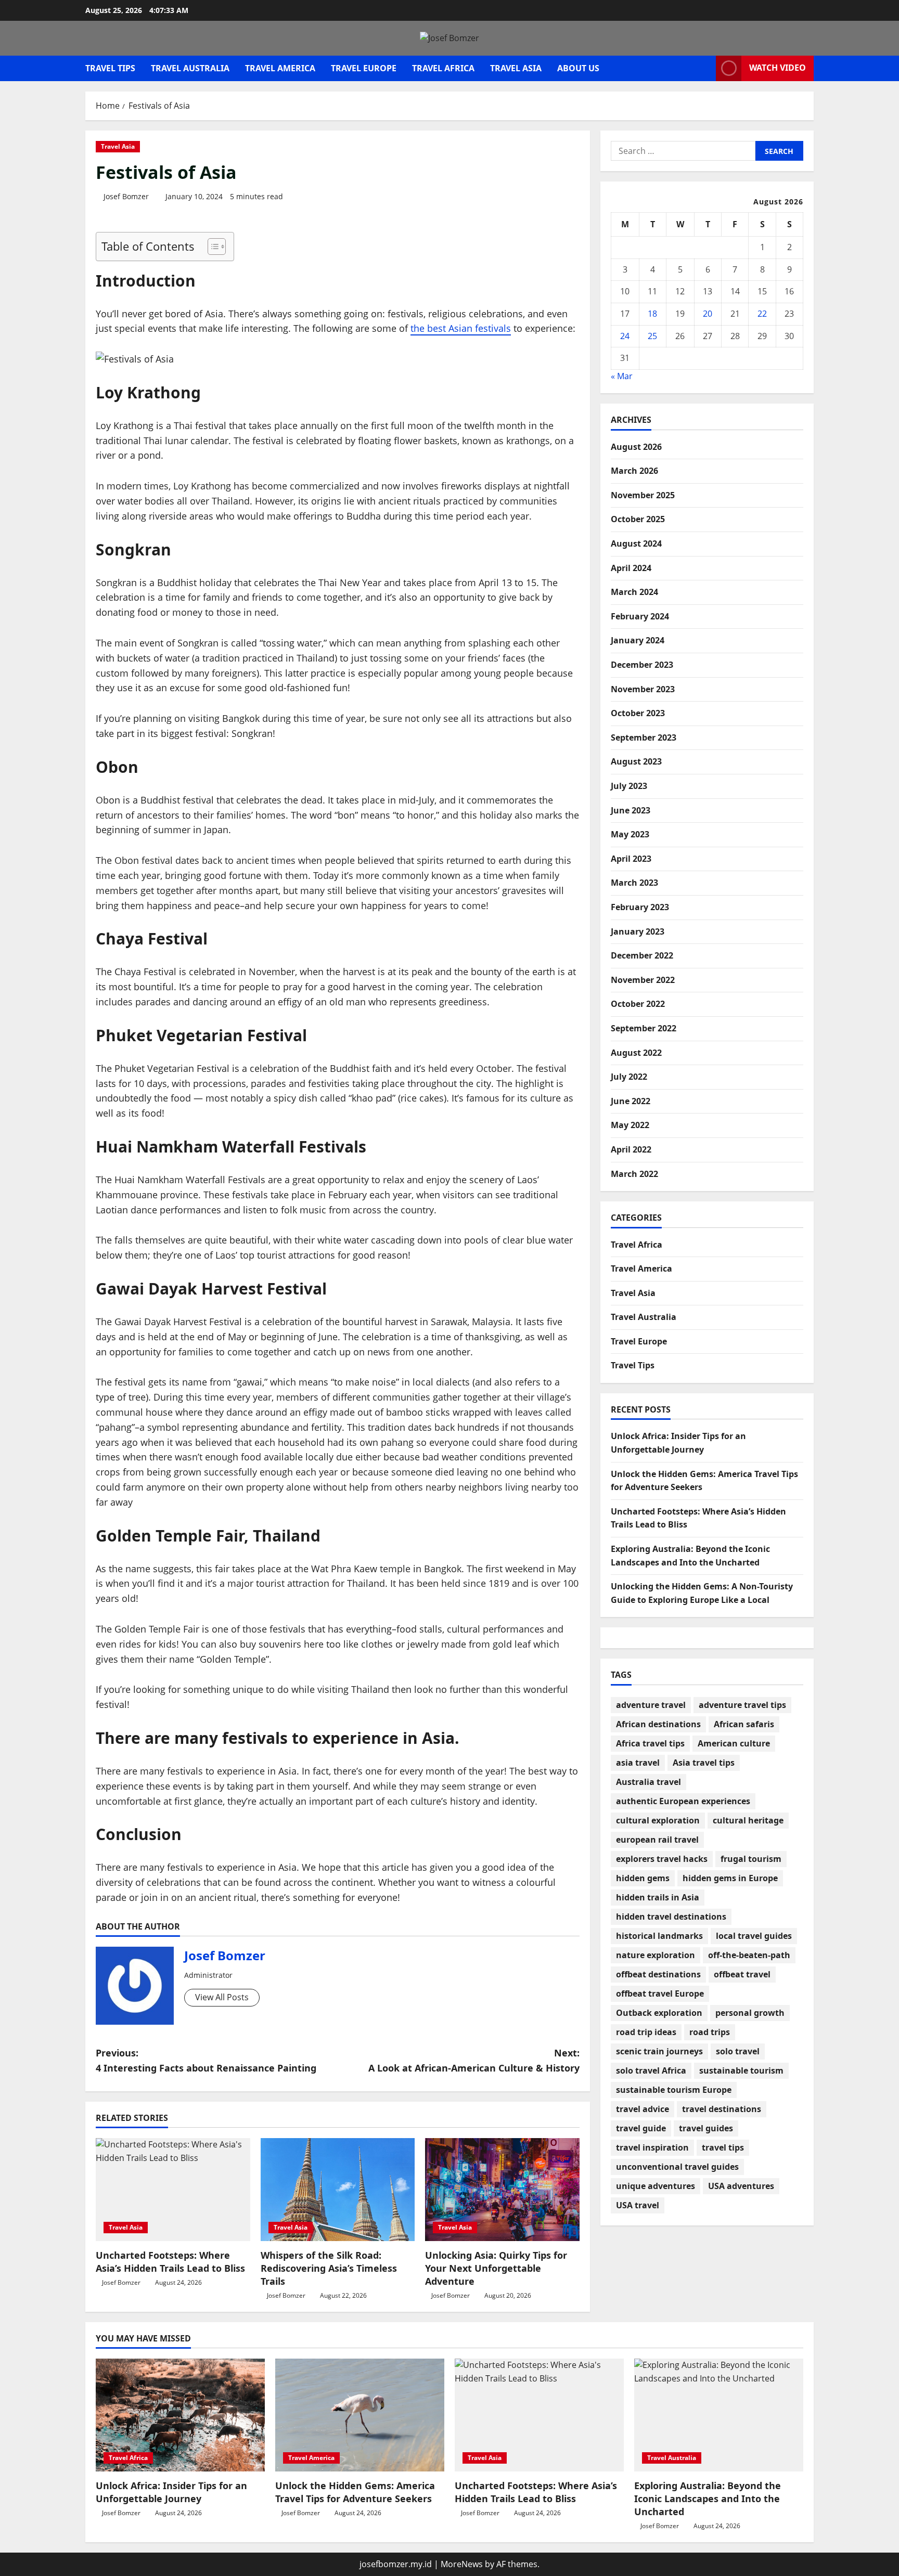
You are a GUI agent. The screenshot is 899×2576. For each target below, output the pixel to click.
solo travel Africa (651, 2070)
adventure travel (651, 1705)
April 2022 (631, 1149)
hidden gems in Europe (730, 1878)
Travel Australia (190, 68)
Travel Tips (110, 68)
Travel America (280, 68)
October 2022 (638, 1004)
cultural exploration (658, 1820)
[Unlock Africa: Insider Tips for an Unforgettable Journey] (180, 2415)
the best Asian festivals (461, 328)
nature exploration (656, 1955)
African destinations (658, 1724)
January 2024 (638, 640)
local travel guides (754, 1936)
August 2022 (636, 1052)
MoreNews (462, 2564)
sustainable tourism (741, 2070)
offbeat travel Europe (660, 1994)
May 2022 (630, 1125)
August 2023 (636, 761)
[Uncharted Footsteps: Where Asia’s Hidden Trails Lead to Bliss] (173, 2190)
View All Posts (222, 1997)
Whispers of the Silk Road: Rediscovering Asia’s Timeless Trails (329, 2268)
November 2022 (643, 980)
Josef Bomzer (126, 196)
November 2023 (643, 689)
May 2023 (630, 834)
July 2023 (629, 786)
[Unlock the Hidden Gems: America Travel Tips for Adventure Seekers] (360, 2415)
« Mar (622, 376)
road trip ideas (646, 2032)
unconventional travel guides (677, 2167)
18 (652, 314)
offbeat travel (742, 1974)
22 (762, 314)
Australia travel (648, 1782)
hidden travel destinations (671, 1917)
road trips (710, 2032)
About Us (578, 68)
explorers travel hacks (662, 1859)
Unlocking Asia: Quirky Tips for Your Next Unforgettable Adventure (496, 2268)
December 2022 (642, 955)
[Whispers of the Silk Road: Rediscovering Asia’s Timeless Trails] (338, 2190)
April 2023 (631, 859)
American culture (734, 1743)
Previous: (206, 2060)
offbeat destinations (658, 1974)
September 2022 (644, 1028)
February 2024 (640, 616)
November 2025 (643, 495)
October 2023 (638, 713)
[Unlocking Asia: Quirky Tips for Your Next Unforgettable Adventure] (502, 2190)
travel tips (723, 2147)
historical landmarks (659, 1936)
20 (708, 314)
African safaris (744, 1724)
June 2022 (631, 1101)
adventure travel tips (742, 1705)
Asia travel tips (704, 1763)
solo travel (738, 2051)
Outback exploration (659, 2013)
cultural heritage (748, 1820)
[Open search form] (705, 68)
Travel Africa (443, 68)
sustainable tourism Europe (674, 2090)
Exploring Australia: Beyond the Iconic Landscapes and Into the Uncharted (708, 2499)
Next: (474, 2060)
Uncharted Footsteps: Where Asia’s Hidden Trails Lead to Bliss (170, 2262)
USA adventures (741, 2186)
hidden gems (643, 1878)
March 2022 (634, 1173)
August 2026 (636, 447)
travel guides (706, 2128)
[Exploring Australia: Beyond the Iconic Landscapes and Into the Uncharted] (719, 2415)
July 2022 (629, 1077)
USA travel (638, 2205)
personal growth (750, 2013)
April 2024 (631, 568)
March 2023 (634, 883)
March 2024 (634, 592)
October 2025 (638, 519)
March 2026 (634, 471)
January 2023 (638, 931)
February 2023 (640, 907)
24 (625, 335)
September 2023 (644, 737)
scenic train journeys (659, 2051)
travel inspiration (652, 2147)
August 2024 (636, 543)
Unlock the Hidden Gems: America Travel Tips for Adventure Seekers (355, 2492)
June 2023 (631, 810)
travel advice (643, 2109)
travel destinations (722, 2109)
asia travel (638, 1763)
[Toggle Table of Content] (211, 247)
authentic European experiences (683, 1801)
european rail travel (657, 1840)
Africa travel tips (650, 1743)
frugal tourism (751, 1859)
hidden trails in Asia (658, 1897)
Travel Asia (516, 68)
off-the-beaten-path (749, 1955)
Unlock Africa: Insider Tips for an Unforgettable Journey (171, 2492)
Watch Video (778, 68)
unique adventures (656, 2186)
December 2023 (642, 665)
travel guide (641, 2128)
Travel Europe (364, 68)
